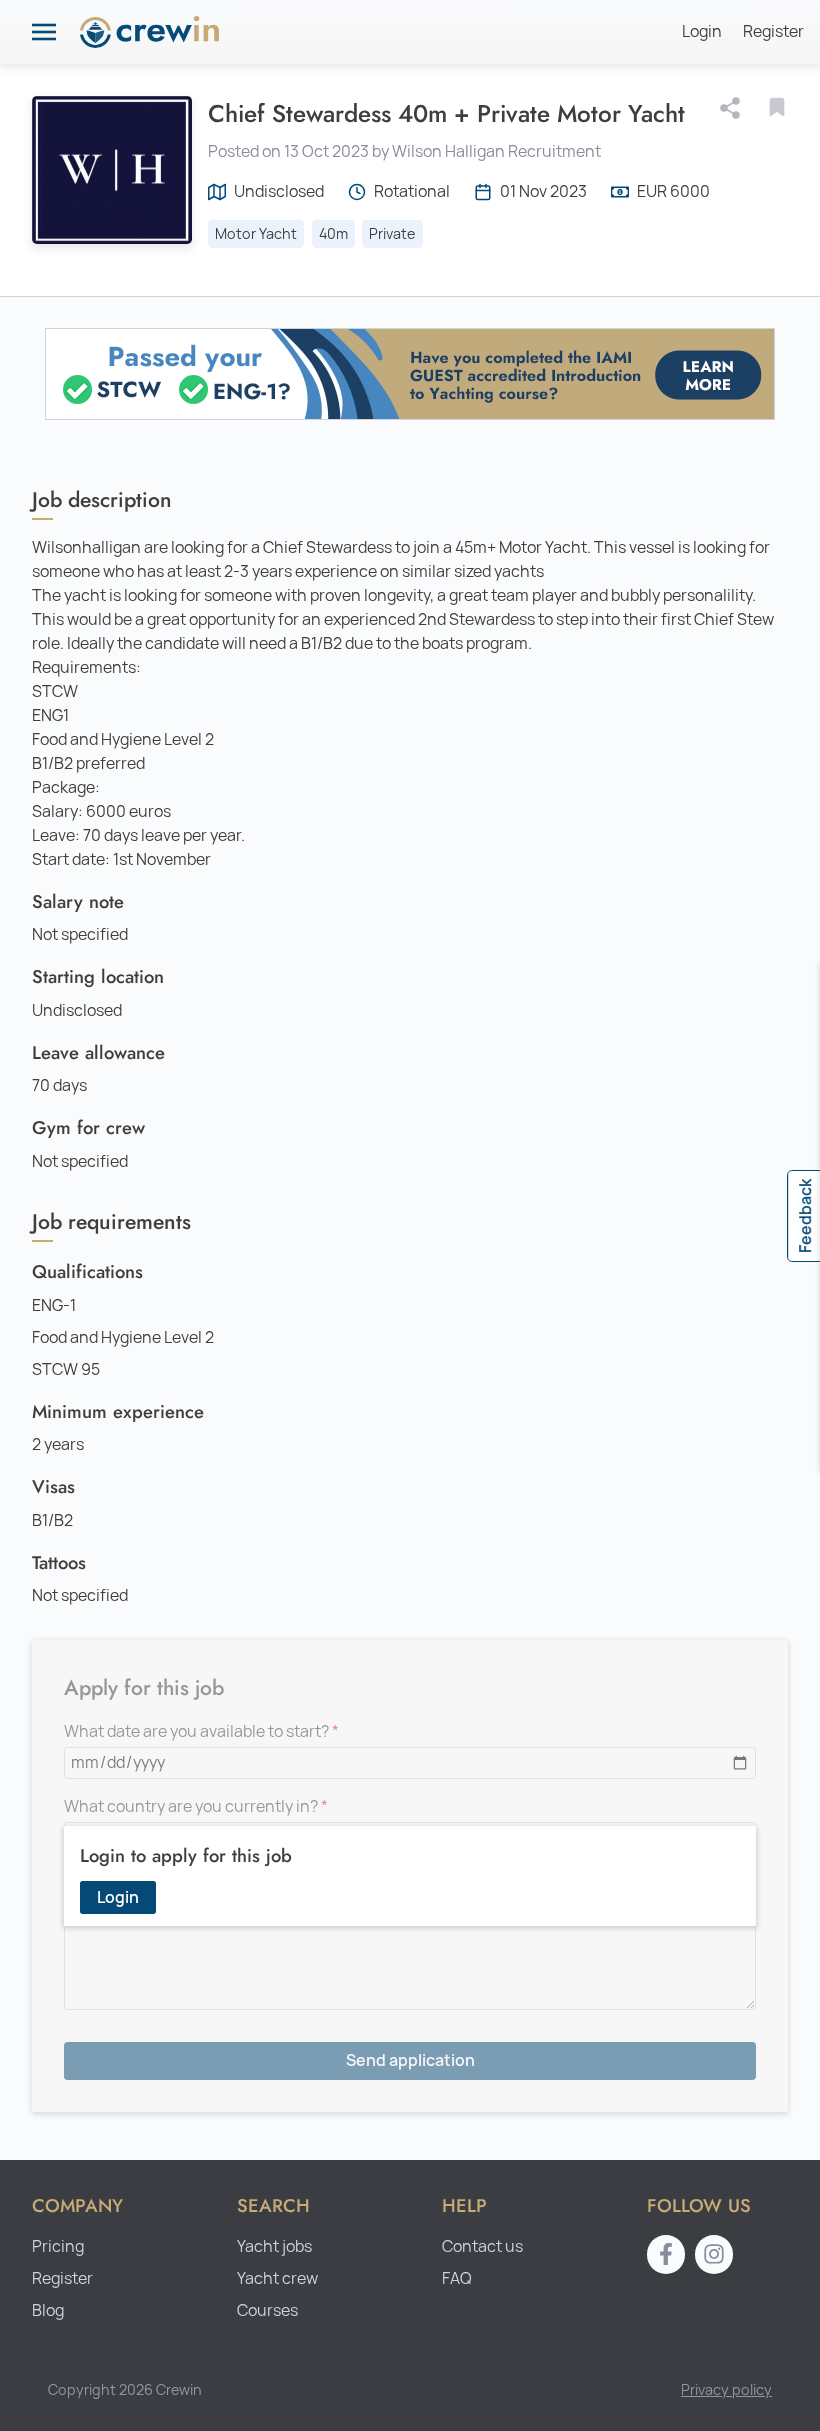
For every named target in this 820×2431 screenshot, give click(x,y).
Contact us (482, 2246)
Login (702, 31)
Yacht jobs (274, 2246)
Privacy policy (726, 2389)
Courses (267, 2310)
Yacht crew (277, 2278)
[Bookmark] (777, 107)
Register (773, 31)
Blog (48, 2310)
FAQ (457, 2278)
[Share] (734, 108)
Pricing (58, 2246)
